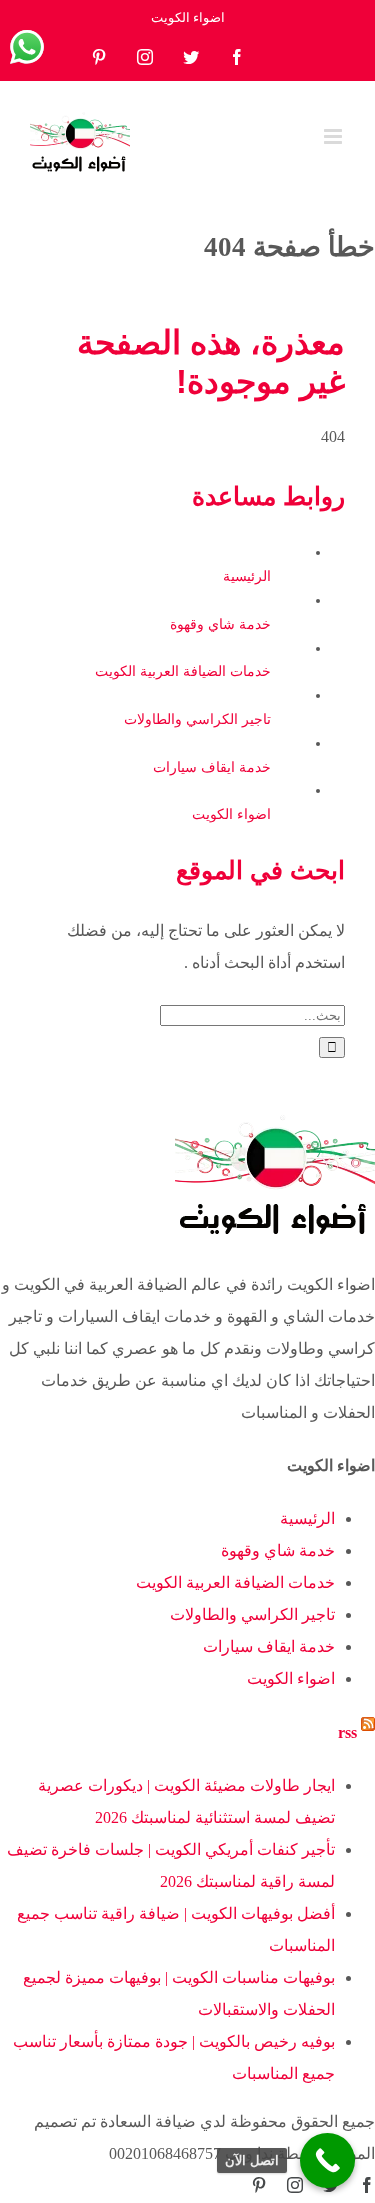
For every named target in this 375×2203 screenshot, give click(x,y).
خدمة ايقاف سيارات (212, 767)
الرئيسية (247, 576)
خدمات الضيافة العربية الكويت (183, 671)
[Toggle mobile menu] (334, 136)
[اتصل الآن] (327, 2160)
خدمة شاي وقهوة (220, 624)
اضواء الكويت (231, 814)
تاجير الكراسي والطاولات (197, 719)
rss (347, 1732)
